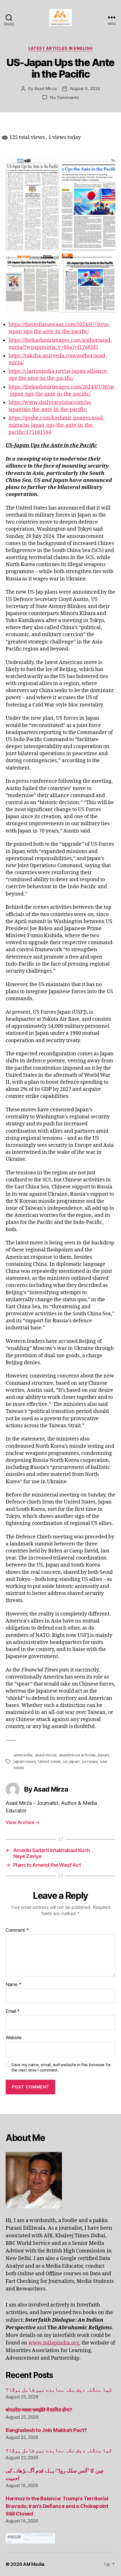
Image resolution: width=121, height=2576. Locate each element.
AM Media (34, 2564)
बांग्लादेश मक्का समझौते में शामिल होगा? (39, 2410)
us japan (71, 1761)
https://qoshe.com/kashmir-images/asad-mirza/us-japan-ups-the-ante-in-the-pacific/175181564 (56, 425)
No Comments (64, 97)
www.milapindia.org (54, 2343)
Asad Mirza (45, 88)
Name (13, 1985)
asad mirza (46, 1755)
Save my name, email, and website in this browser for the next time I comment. (61, 2067)
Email (13, 2011)
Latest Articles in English (60, 48)
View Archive (23, 1822)
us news (90, 1761)
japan (103, 1755)
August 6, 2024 (85, 88)
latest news (49, 1761)
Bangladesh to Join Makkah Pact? (46, 2430)
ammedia (23, 1755)
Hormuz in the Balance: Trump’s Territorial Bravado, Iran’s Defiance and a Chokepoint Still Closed (57, 2506)
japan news (25, 1761)
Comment (17, 1930)
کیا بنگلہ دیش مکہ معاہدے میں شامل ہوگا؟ (59, 2390)
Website (14, 2038)
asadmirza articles (77, 1755)
